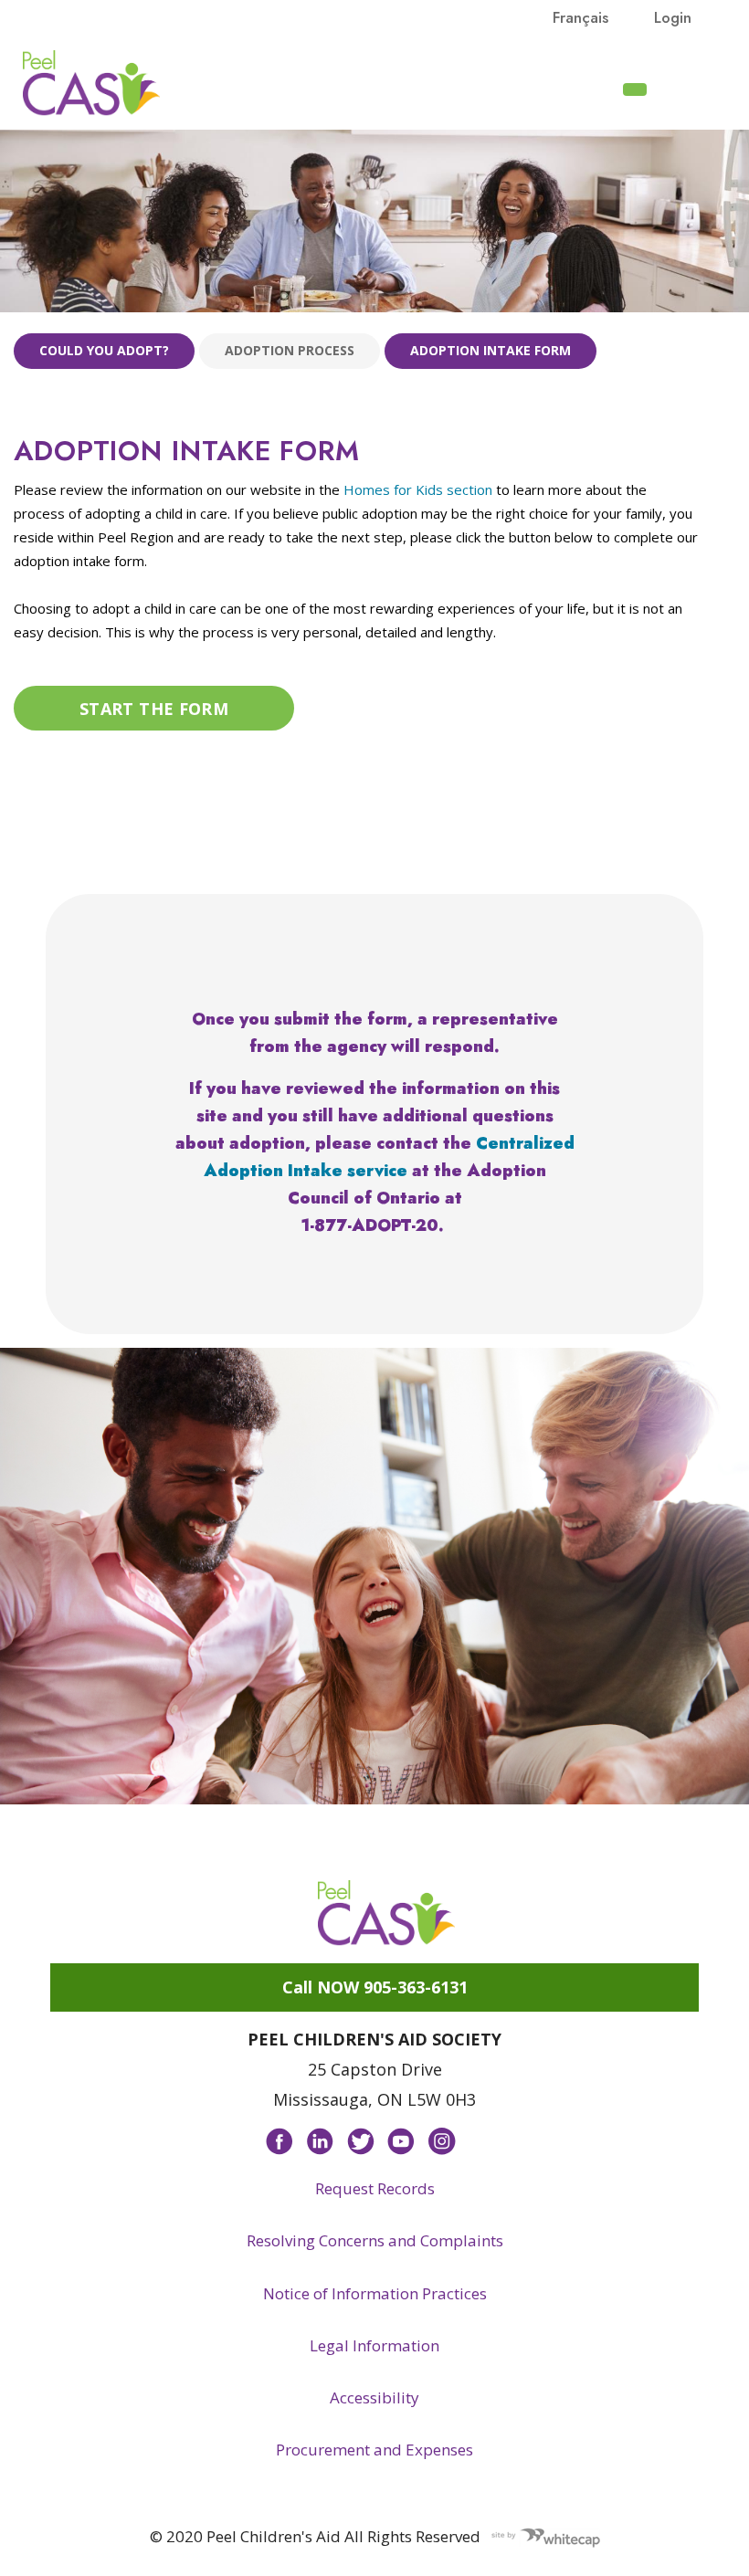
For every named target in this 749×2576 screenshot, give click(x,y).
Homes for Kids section (418, 489)
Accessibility (374, 2397)
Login (673, 17)
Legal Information (374, 2345)
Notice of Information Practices (375, 2293)
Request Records (375, 2188)
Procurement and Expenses (374, 2450)
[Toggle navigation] (686, 88)
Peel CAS (91, 83)
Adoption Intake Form (491, 350)
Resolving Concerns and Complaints (375, 2240)
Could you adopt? (104, 350)
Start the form (154, 708)
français (580, 17)
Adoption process (290, 350)
